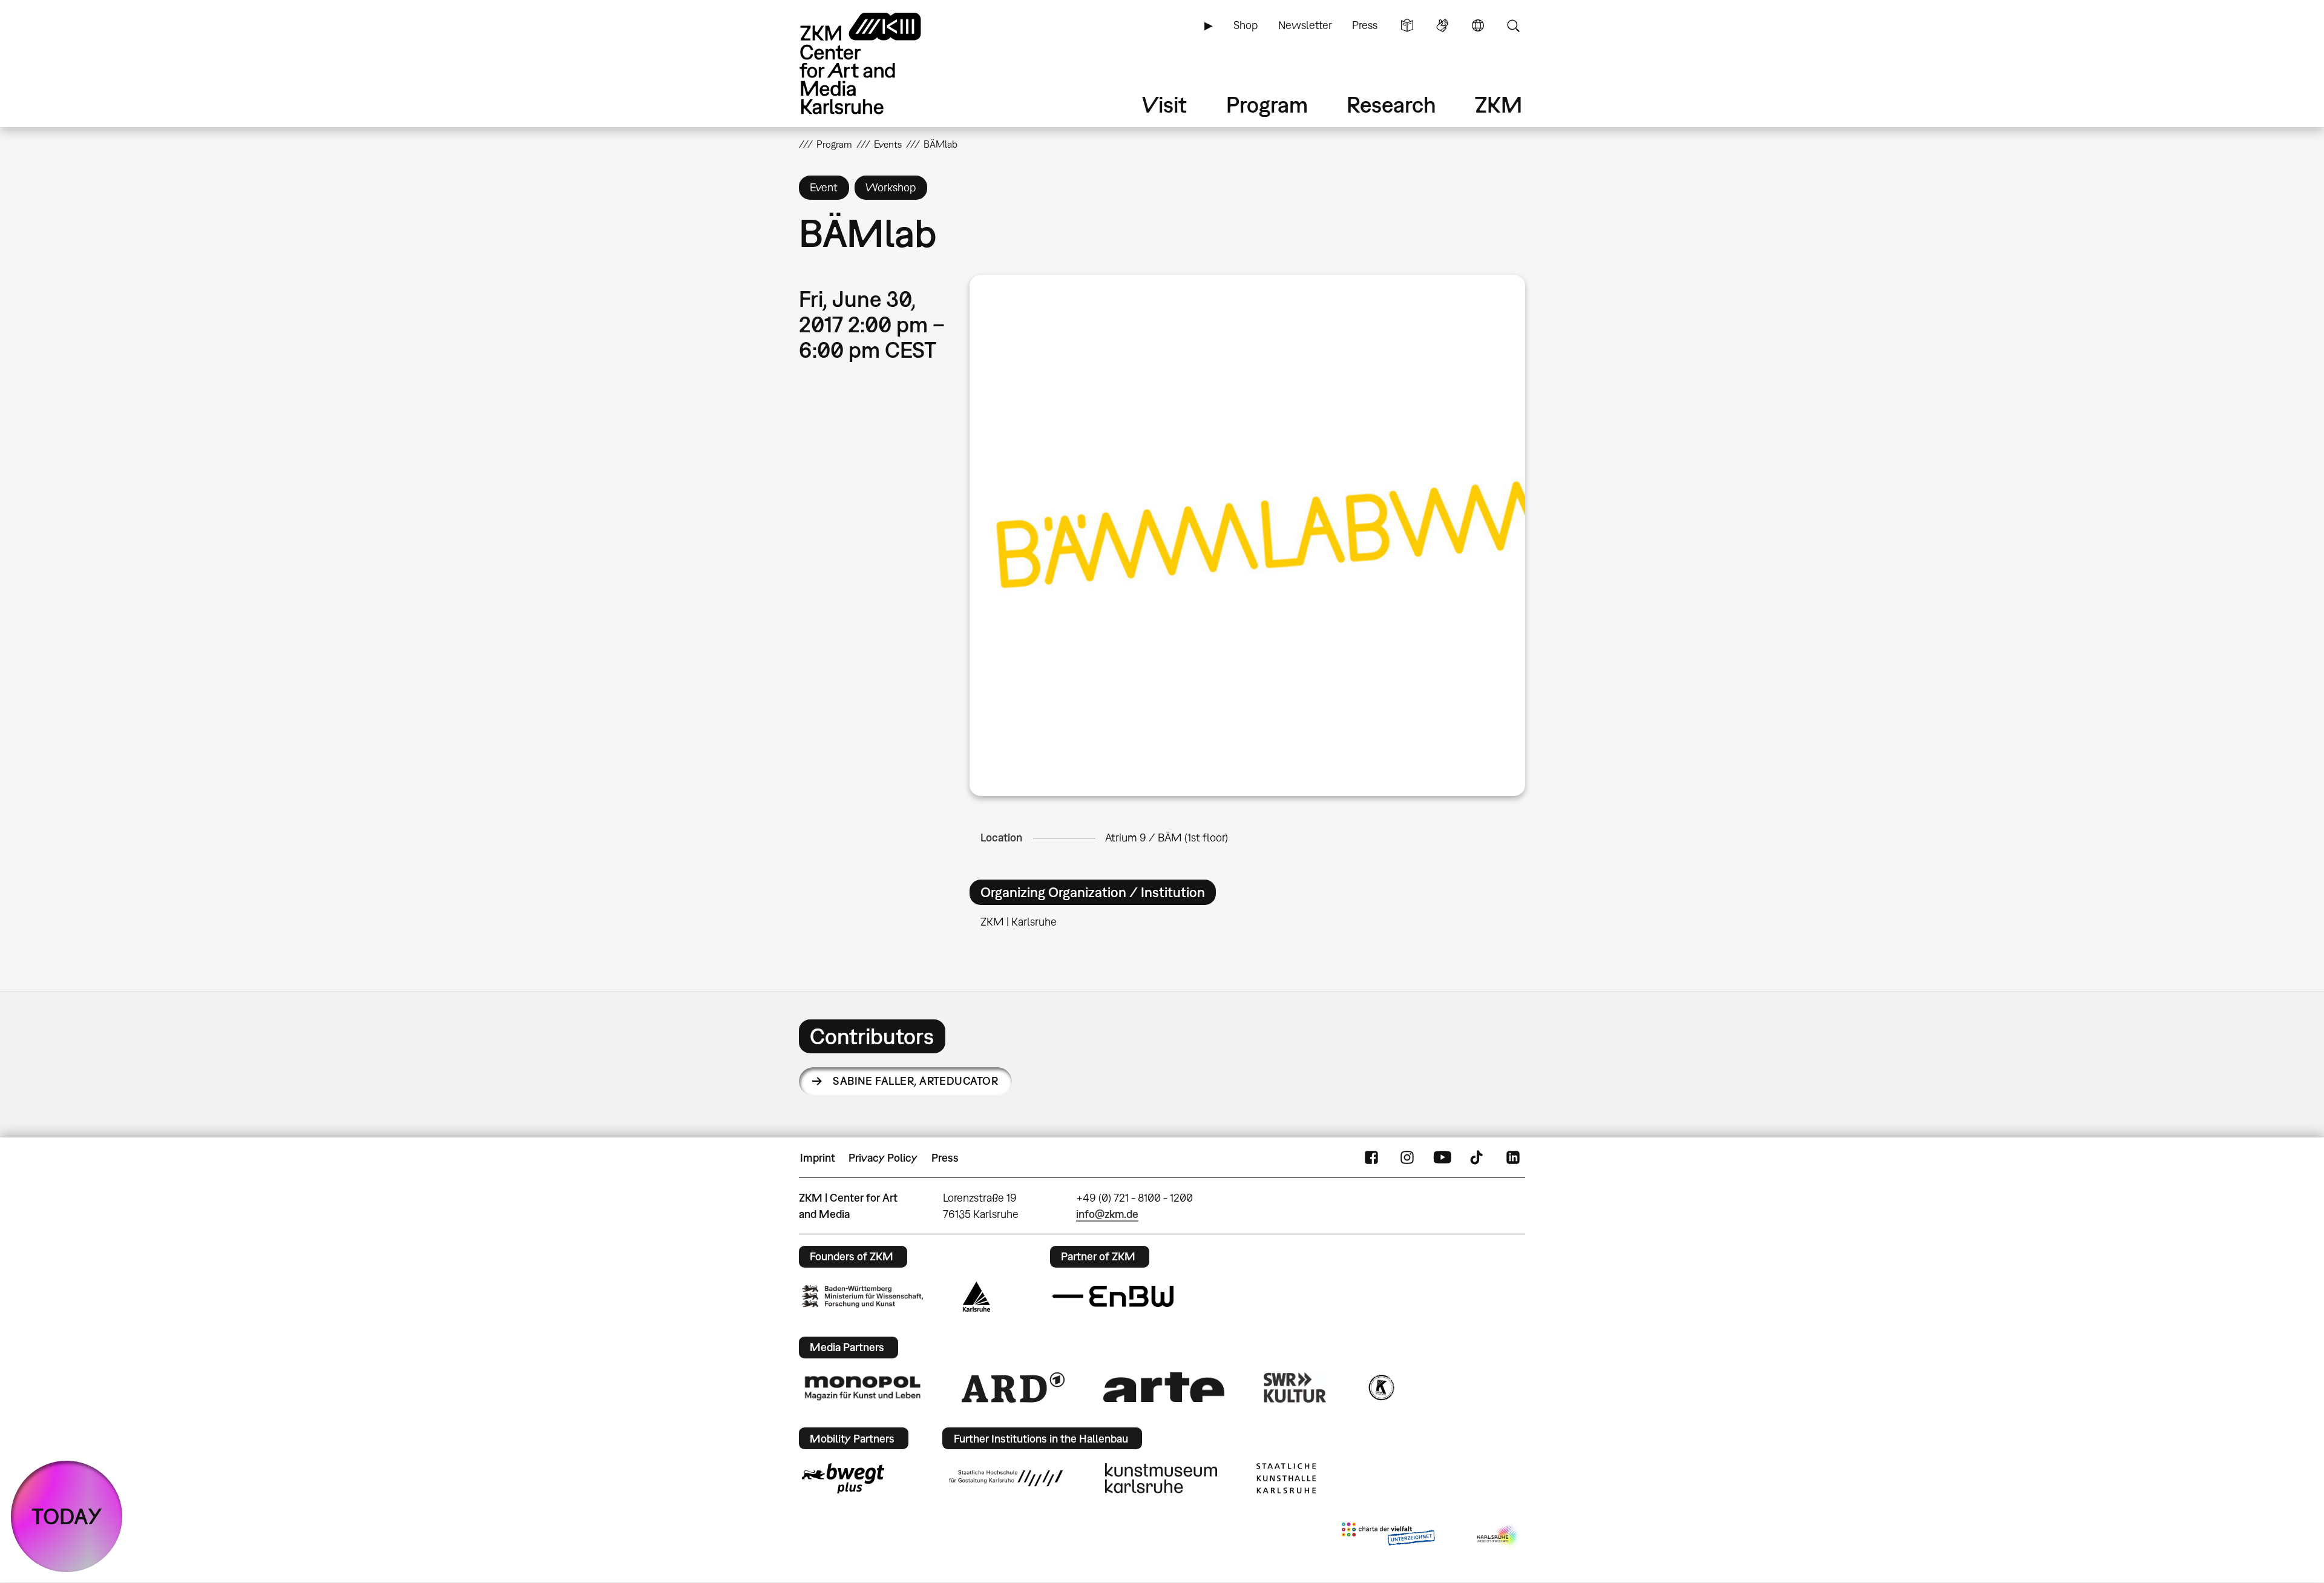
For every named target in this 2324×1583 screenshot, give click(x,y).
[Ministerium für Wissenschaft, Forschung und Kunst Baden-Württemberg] (862, 1296)
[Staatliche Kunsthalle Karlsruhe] (1286, 1478)
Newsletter (1305, 25)
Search (1513, 25)
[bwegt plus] (843, 1478)
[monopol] (862, 1387)
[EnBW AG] (1113, 1297)
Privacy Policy (883, 1158)
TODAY (67, 1516)
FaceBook (1371, 1158)
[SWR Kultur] (1295, 1387)
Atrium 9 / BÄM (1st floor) (1167, 838)
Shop (1246, 25)
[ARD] (1013, 1387)
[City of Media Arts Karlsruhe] (1498, 1536)
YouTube (1442, 1158)
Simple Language (1407, 25)
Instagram (1407, 1158)
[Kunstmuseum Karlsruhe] (1161, 1478)
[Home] (878, 63)
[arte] (1164, 1387)
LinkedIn (1513, 1158)
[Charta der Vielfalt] (1388, 1536)
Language (1478, 25)
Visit (1164, 104)
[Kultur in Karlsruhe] (1380, 1387)
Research (1391, 104)
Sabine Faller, (915, 1081)
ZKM (1498, 104)
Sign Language (1442, 25)
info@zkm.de (1107, 1214)
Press (1365, 25)
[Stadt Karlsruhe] (977, 1297)
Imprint (818, 1158)
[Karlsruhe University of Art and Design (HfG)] (1006, 1478)
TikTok (1478, 1158)
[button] (1247, 535)
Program (1267, 104)
